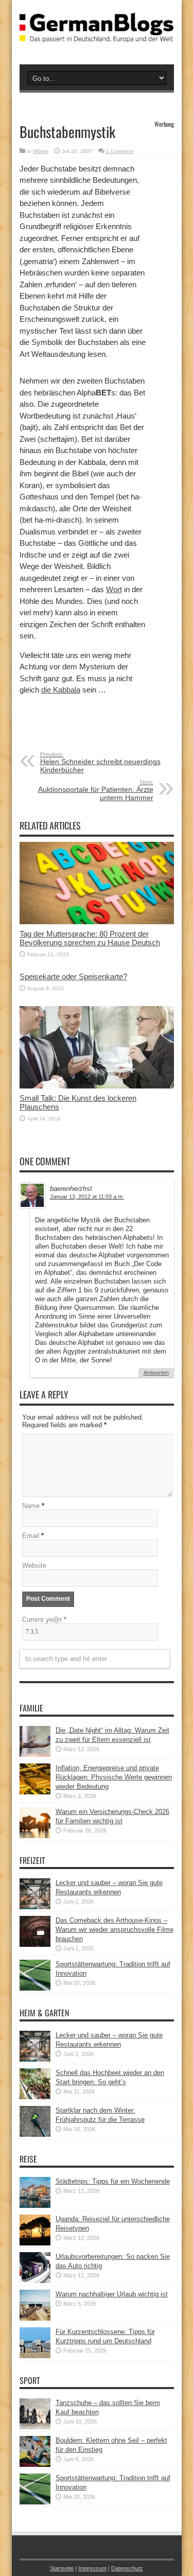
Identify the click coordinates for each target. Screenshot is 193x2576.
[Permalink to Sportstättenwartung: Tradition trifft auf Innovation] (35, 1988)
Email (31, 1536)
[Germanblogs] (97, 34)
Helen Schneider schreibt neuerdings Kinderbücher (100, 763)
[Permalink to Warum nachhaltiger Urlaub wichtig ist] (35, 2318)
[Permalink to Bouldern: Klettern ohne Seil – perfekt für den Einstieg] (35, 2465)
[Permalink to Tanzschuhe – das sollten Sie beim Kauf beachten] (35, 2427)
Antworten (156, 1373)
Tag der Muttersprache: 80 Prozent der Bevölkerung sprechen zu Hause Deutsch (90, 938)
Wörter (41, 151)
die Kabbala (61, 690)
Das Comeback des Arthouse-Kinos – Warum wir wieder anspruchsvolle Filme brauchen (115, 1930)
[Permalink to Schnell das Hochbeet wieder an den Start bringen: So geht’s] (35, 2097)
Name (31, 1506)
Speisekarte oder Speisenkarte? (73, 976)
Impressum (92, 2568)
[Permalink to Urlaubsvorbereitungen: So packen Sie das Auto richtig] (35, 2281)
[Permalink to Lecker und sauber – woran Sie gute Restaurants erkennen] (35, 1907)
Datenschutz (127, 2568)
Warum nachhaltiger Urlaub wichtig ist (112, 2294)
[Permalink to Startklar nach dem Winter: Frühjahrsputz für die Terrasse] (35, 2134)
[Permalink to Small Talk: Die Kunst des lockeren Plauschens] (97, 1086)
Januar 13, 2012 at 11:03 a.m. (87, 1197)
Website (34, 1566)
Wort (114, 589)
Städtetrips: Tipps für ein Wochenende (113, 2181)
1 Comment (120, 151)
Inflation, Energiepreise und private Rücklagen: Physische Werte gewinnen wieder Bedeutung (114, 1777)
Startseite (62, 2568)
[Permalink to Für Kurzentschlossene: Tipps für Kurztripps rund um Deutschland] (35, 2356)
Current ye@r (44, 1620)
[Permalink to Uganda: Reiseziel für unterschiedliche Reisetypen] (35, 2243)
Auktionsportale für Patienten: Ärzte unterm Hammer (96, 790)
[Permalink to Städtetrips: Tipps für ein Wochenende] (35, 2206)
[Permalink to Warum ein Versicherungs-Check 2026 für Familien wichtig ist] (35, 1836)
